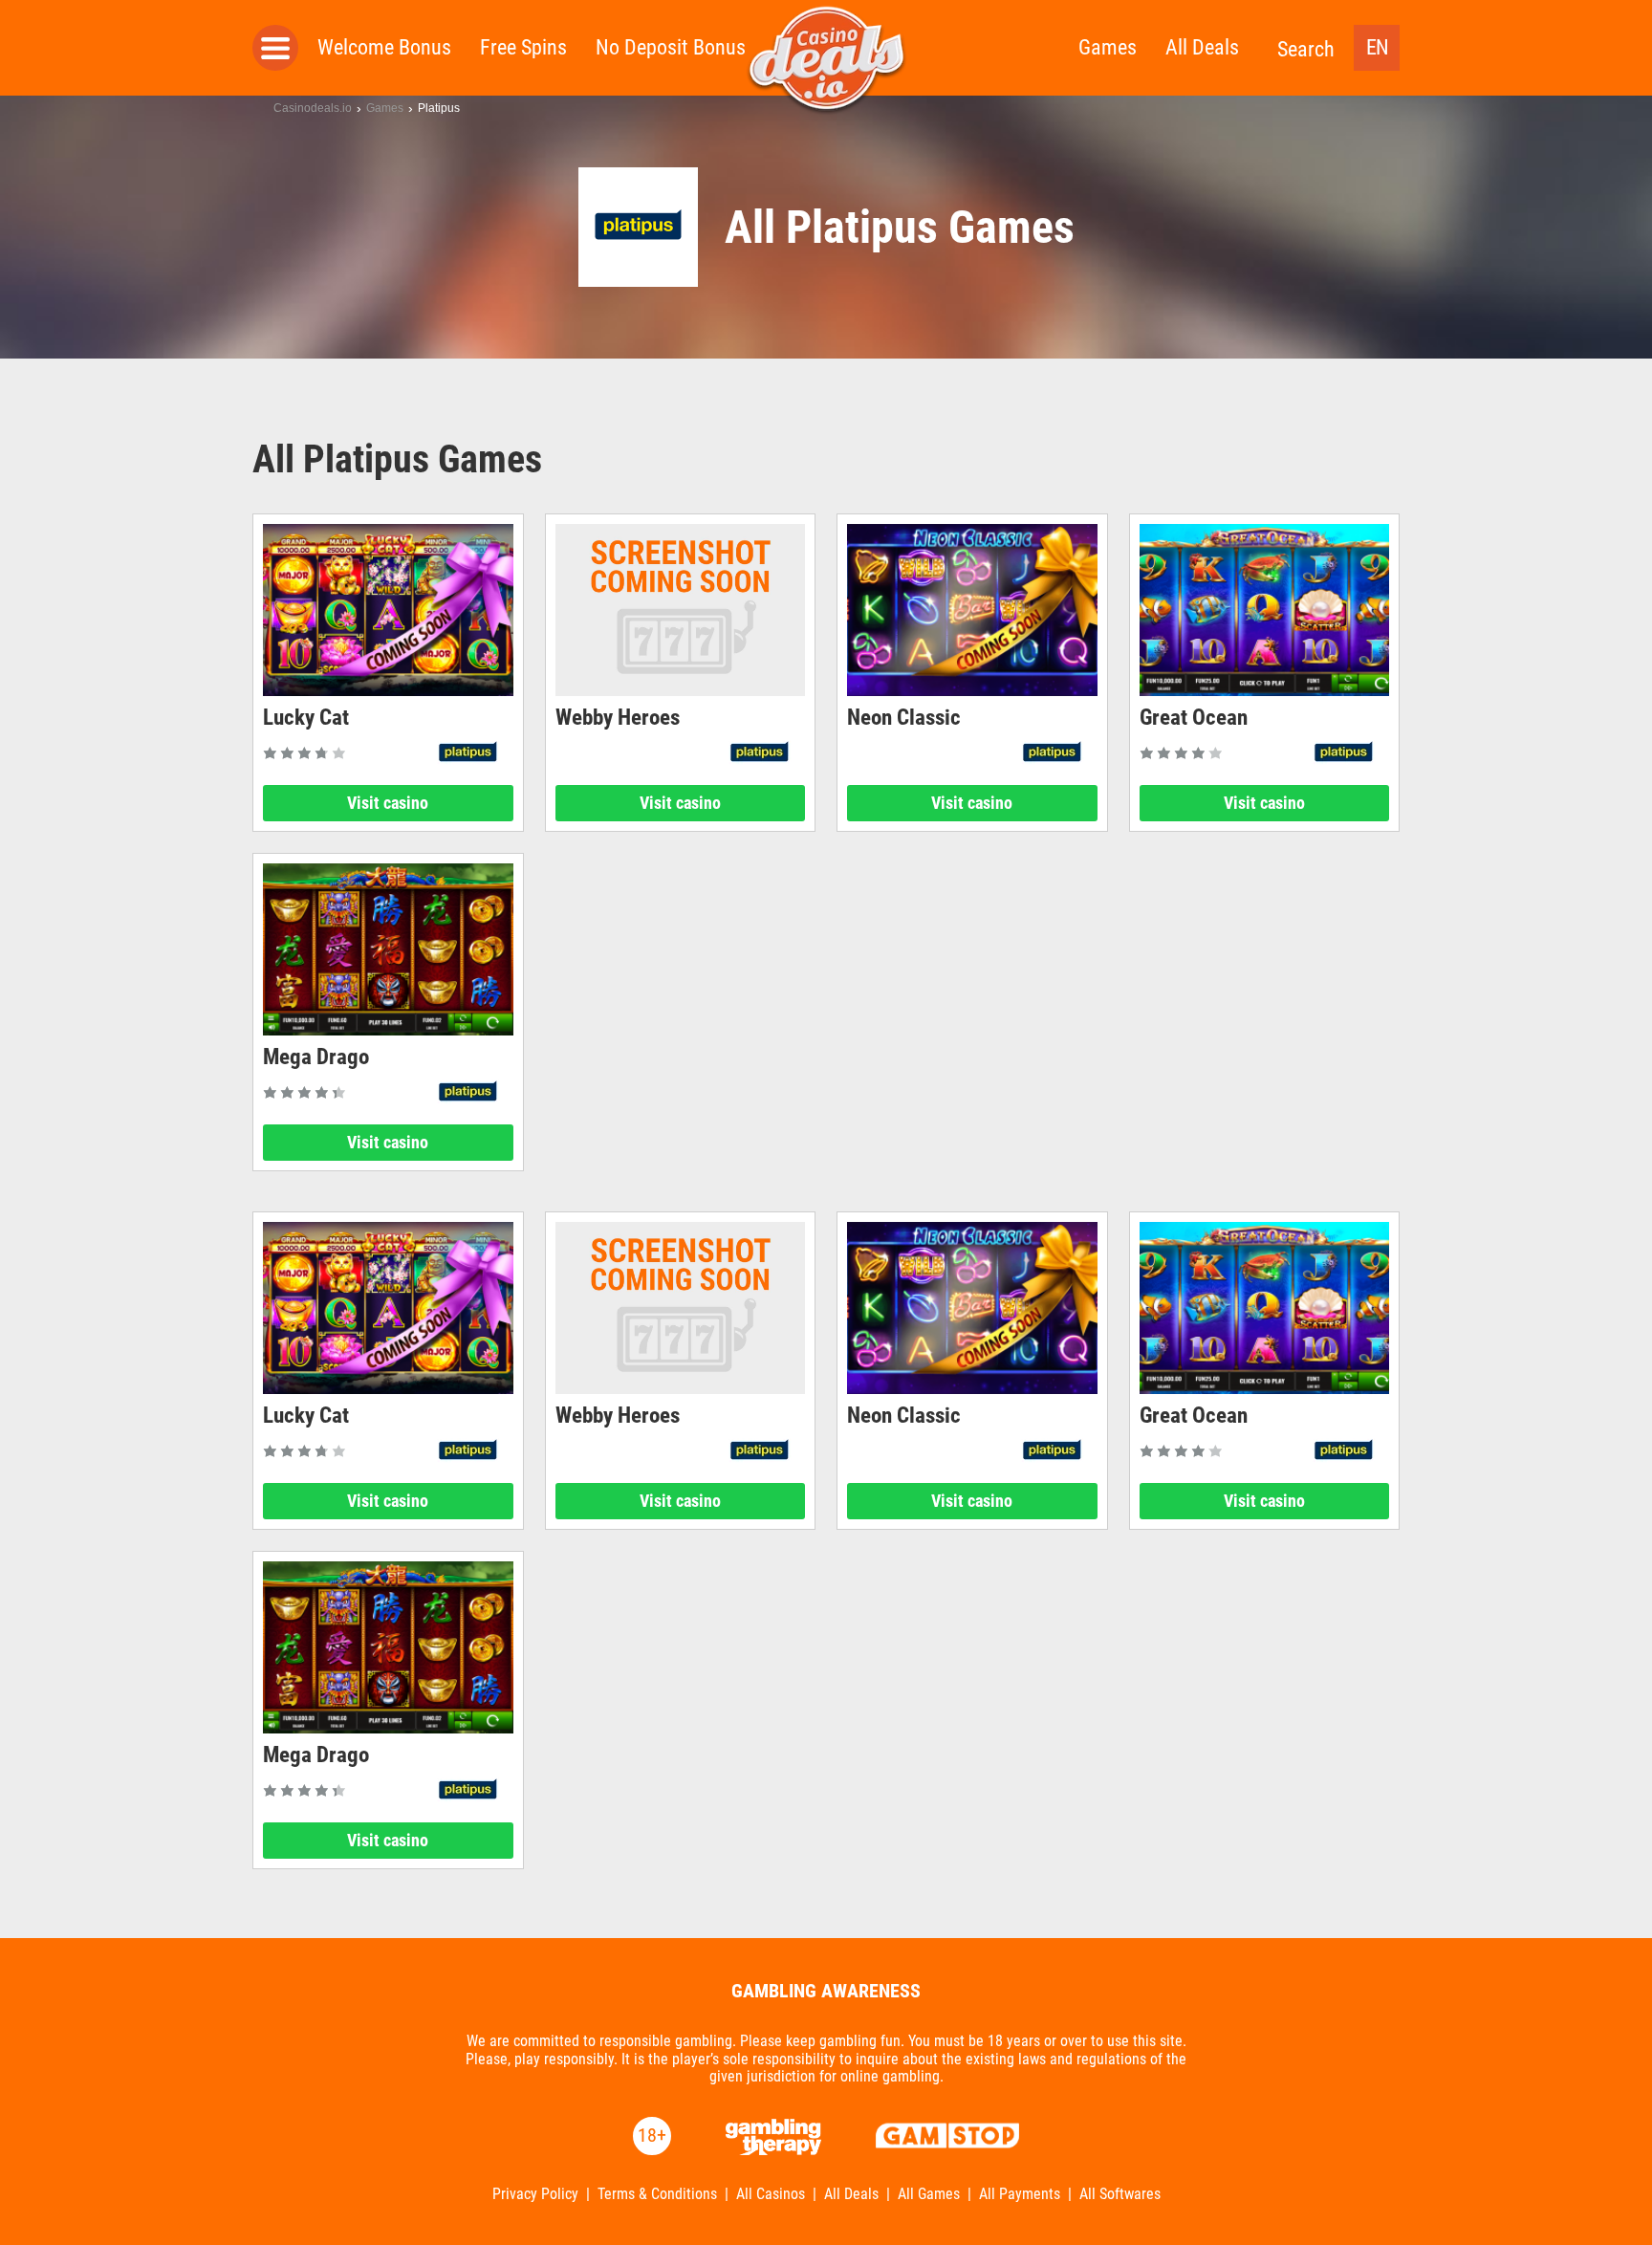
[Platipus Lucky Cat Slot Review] (388, 610)
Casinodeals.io (313, 108)
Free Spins (523, 47)
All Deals (1202, 47)
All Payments (1020, 2194)
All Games (929, 2194)
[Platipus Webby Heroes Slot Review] (681, 610)
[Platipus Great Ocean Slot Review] (1265, 610)
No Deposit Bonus (671, 47)
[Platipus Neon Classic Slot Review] (972, 610)
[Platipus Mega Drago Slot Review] (388, 949)
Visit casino (388, 803)
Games (1108, 47)
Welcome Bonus (384, 47)
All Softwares (1120, 2194)
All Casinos (771, 2194)
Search (1306, 49)
